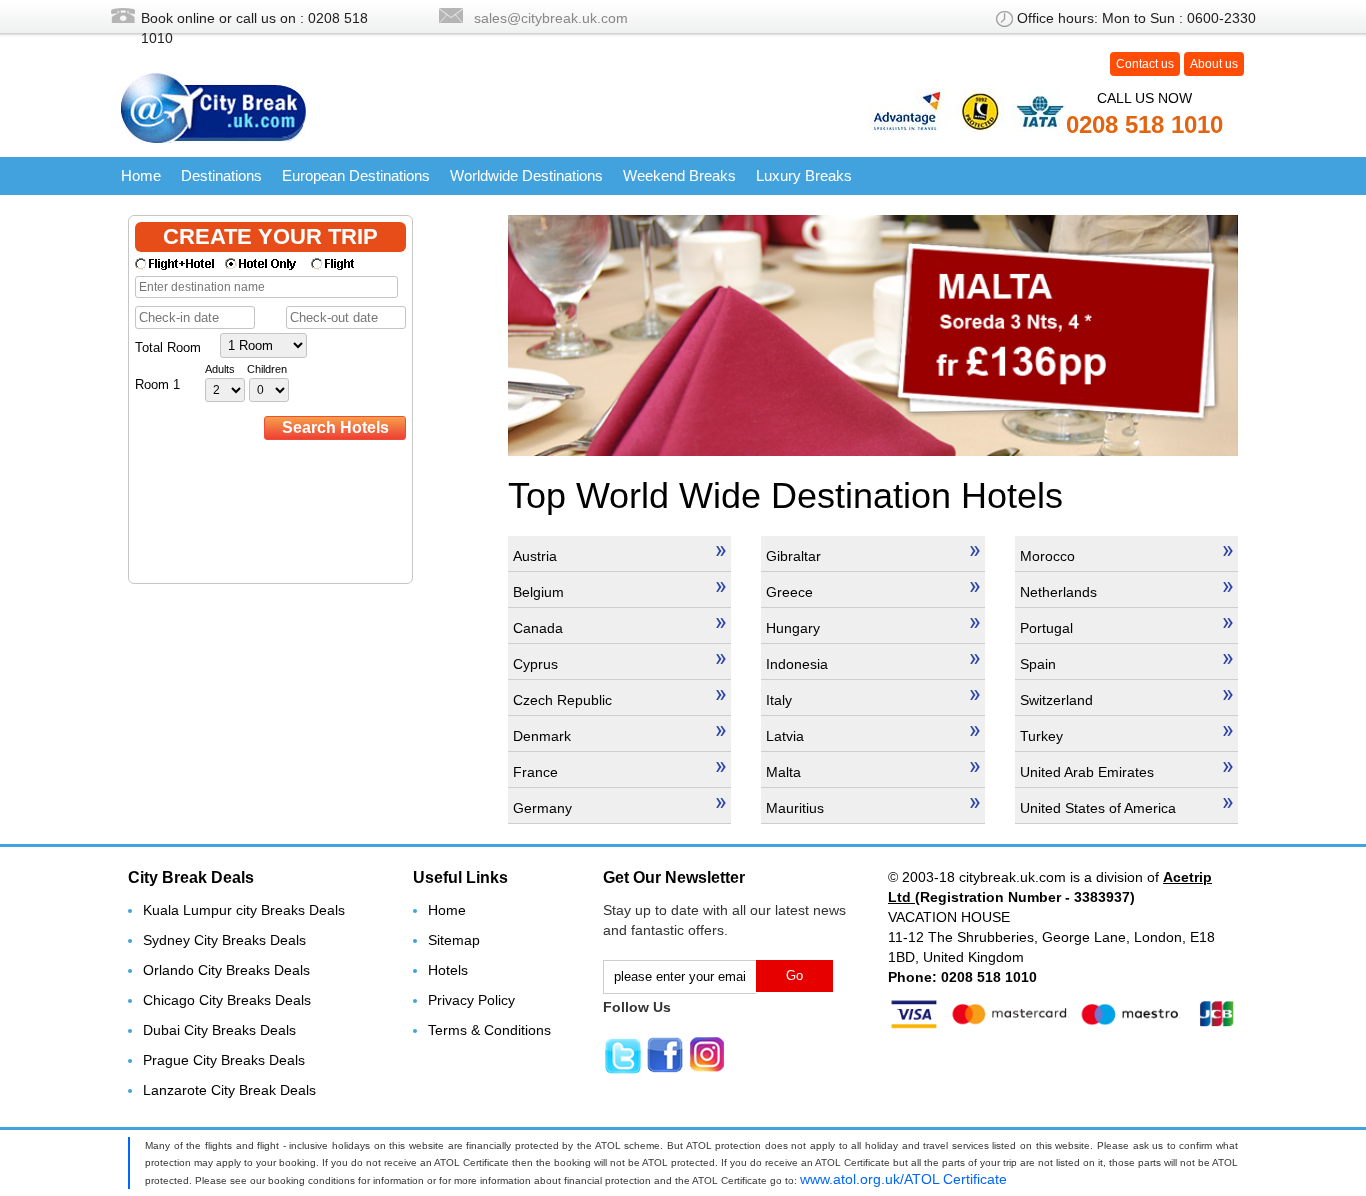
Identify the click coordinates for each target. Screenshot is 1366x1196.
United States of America (1098, 808)
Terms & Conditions (489, 1030)
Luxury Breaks (804, 175)
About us (1214, 64)
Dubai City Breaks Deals (219, 1030)
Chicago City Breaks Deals (227, 1000)
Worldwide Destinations (526, 175)
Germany (542, 808)
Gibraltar (793, 556)
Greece (789, 592)
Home (141, 175)
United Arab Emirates (1087, 772)
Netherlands (1058, 592)
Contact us (1145, 64)
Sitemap (454, 940)
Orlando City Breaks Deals (226, 970)
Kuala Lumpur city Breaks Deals (244, 910)
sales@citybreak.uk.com (551, 18)
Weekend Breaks (679, 175)
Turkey (1041, 736)
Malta (783, 772)
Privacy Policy (471, 1000)
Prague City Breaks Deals (224, 1060)
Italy (779, 700)
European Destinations (356, 175)
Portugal (1046, 628)
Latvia (785, 736)
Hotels (448, 970)
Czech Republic (562, 700)
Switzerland (1056, 700)
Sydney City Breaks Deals (224, 940)
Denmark (542, 736)
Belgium (538, 592)
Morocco (1047, 556)
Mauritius (795, 808)
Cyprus (535, 664)
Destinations (221, 175)
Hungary (793, 628)
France (535, 772)
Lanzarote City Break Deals (229, 1090)
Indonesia (797, 664)
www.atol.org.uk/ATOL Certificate (903, 1179)
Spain (1038, 664)
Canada (538, 628)
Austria (535, 556)
